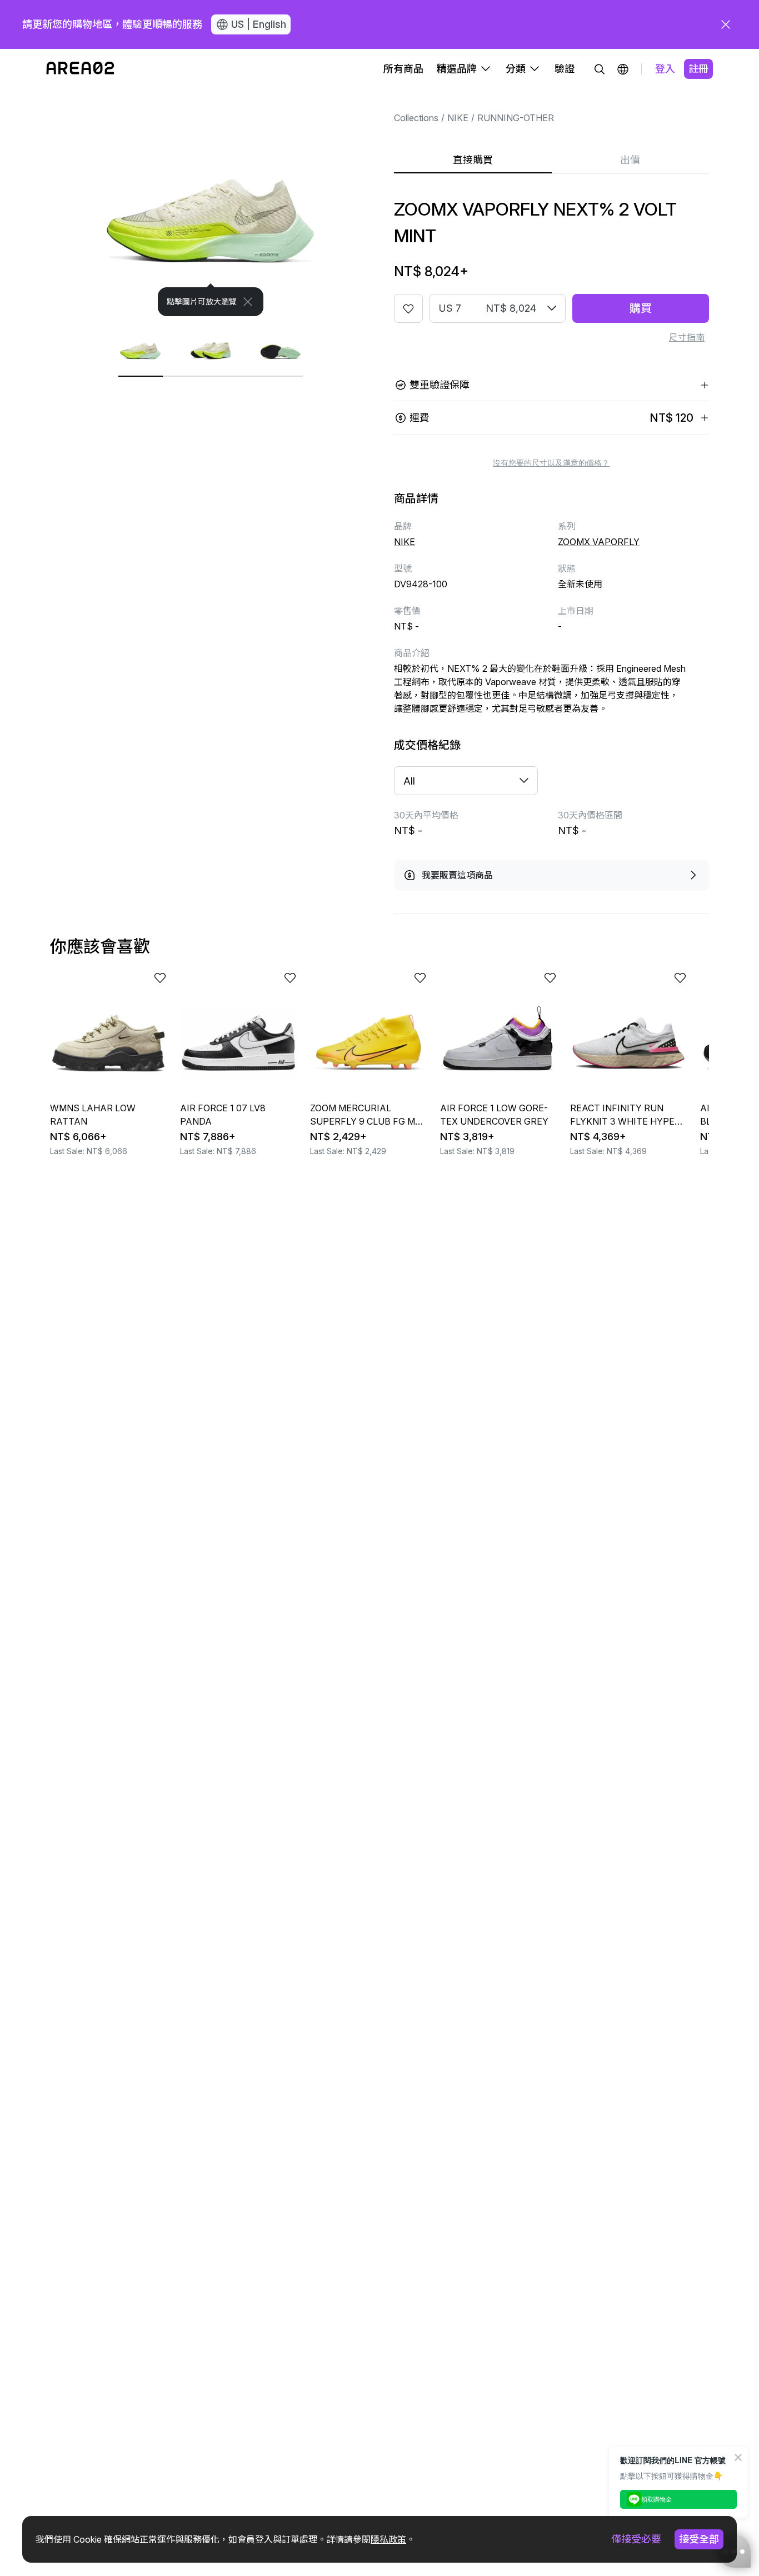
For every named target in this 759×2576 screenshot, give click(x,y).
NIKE (458, 118)
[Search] (600, 69)
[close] (726, 24)
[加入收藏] (408, 308)
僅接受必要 (636, 2539)
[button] (623, 69)
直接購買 (473, 160)
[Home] (80, 69)
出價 (630, 160)
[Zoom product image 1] (211, 203)
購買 (641, 308)
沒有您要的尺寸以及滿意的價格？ (551, 463)
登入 (665, 69)
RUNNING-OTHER (516, 118)
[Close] (248, 302)
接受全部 (699, 2539)
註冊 (698, 69)
